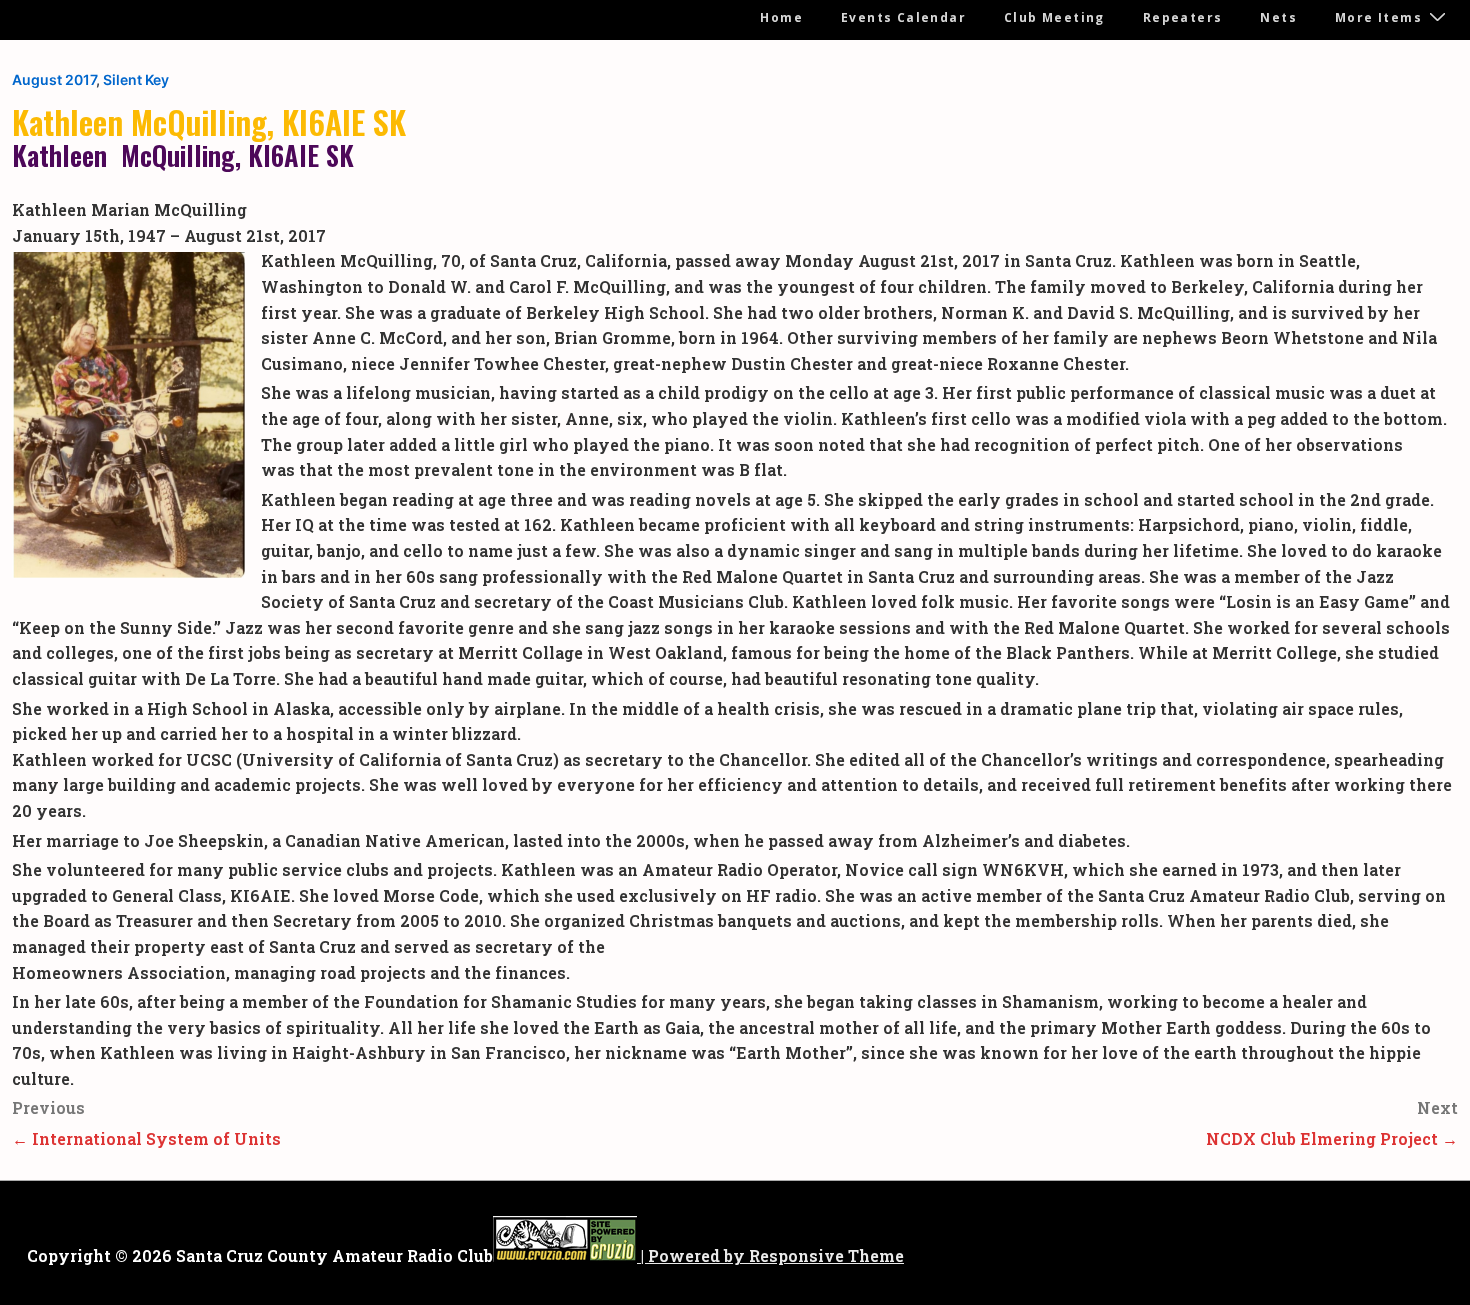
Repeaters (1183, 17)
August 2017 (54, 79)
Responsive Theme (826, 1255)
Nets (1278, 17)
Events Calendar (903, 17)
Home (781, 17)
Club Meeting (1054, 17)
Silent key (136, 79)
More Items (1378, 17)
